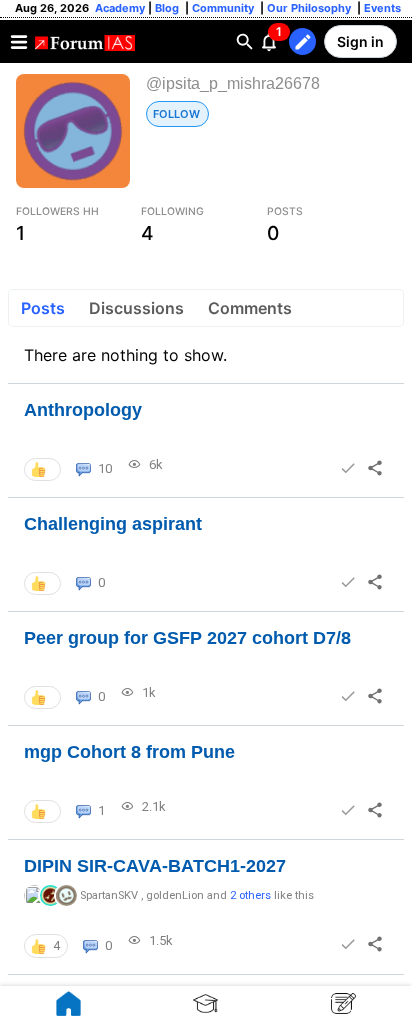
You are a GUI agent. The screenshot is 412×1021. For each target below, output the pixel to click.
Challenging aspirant (113, 524)
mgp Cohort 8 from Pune (129, 752)
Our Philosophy (307, 8)
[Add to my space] (348, 468)
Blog (168, 8)
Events (381, 8)
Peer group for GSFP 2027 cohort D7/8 (187, 638)
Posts (43, 308)
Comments (250, 308)
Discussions (136, 308)
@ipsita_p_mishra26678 (233, 83)
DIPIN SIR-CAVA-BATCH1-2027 (155, 866)
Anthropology (83, 410)
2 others (250, 895)
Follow (176, 114)
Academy (120, 8)
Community (224, 8)
